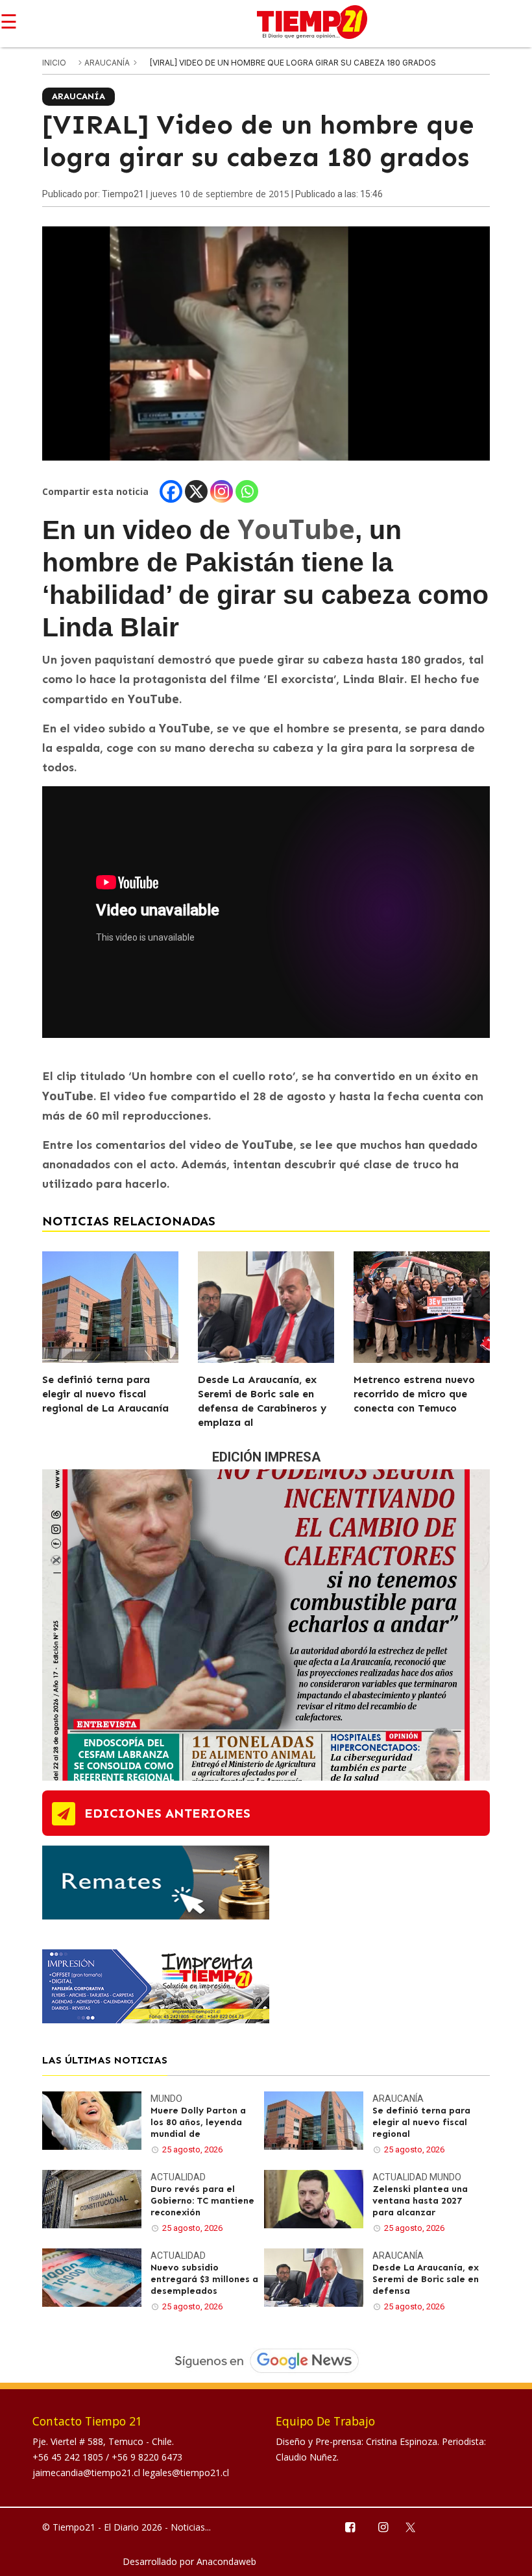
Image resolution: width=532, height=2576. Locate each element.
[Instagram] (222, 491)
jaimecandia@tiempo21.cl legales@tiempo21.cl (131, 2473)
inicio (54, 63)
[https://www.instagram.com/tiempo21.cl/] (382, 2526)
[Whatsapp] (247, 491)
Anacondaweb (226, 2561)
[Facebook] (171, 491)
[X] (196, 491)
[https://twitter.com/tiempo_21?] (416, 2526)
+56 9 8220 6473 (147, 2457)
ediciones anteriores (167, 1813)
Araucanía (108, 63)
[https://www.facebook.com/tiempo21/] (349, 2526)
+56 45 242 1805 (69, 2457)
